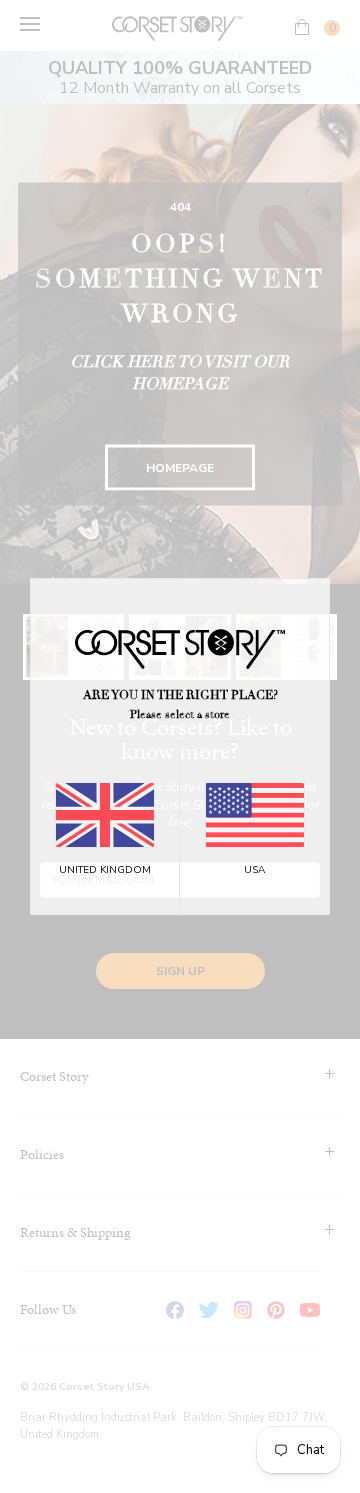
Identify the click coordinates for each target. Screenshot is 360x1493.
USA (254, 870)
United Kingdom (105, 870)
